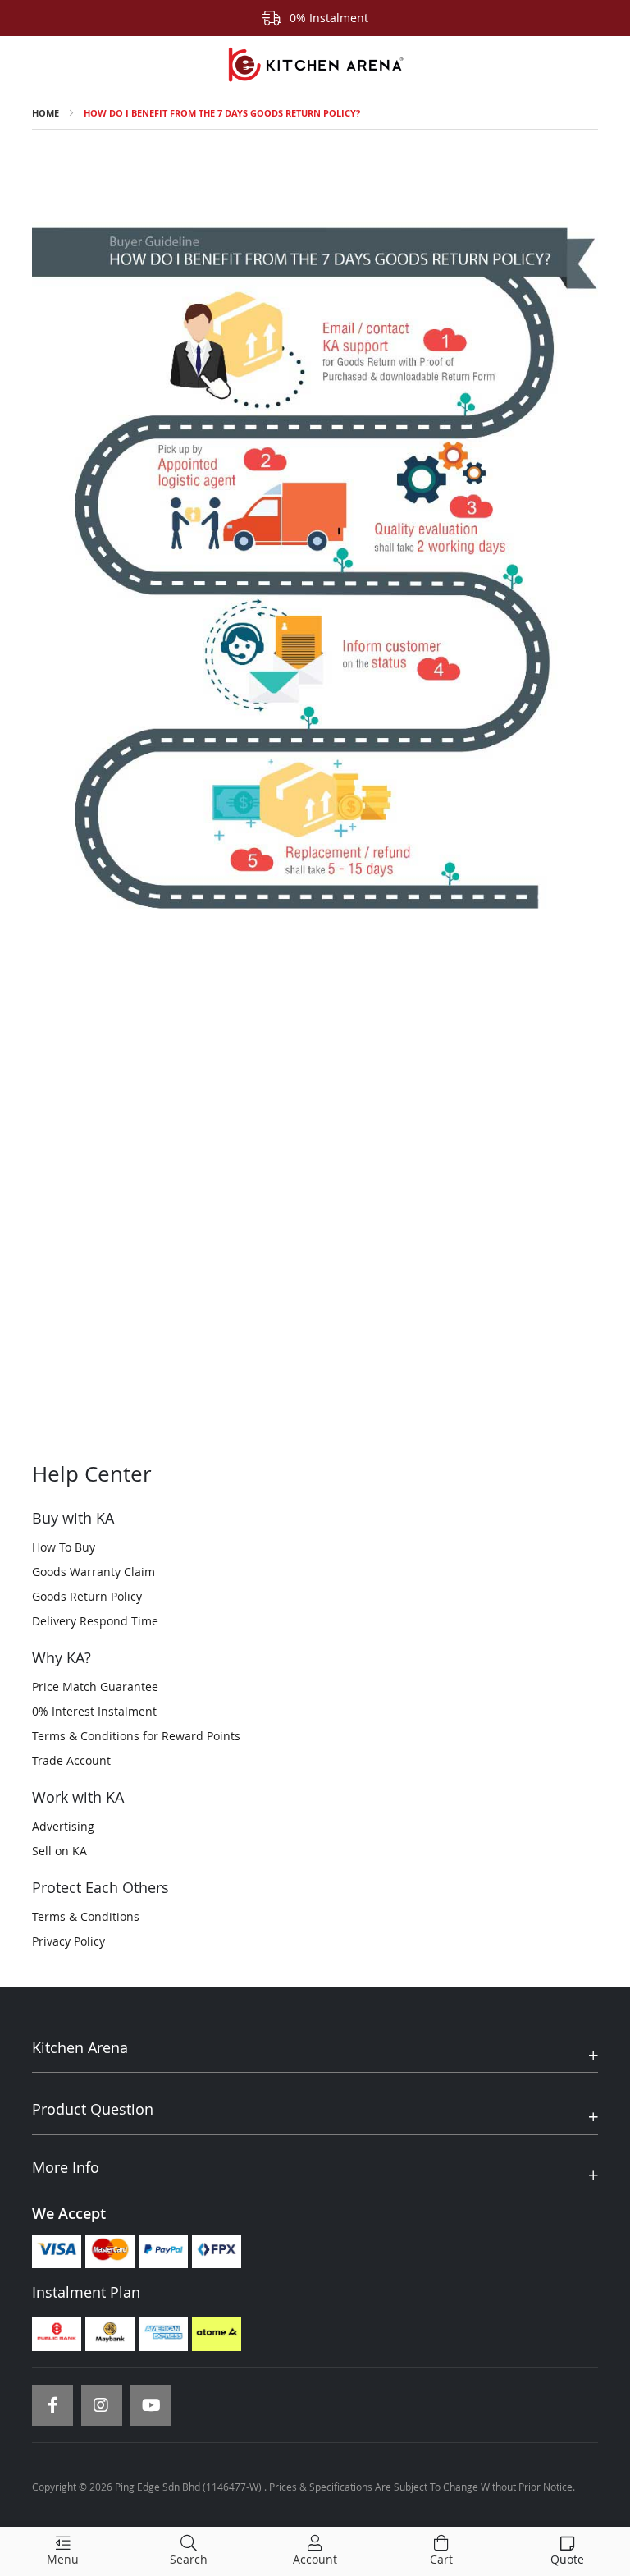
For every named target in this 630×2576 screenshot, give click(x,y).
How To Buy (64, 1547)
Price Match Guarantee (95, 1687)
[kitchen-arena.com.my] (315, 65)
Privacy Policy (68, 1941)
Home (46, 113)
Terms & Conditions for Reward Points (136, 1736)
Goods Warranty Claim (94, 1572)
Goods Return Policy (87, 1596)
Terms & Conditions (86, 1916)
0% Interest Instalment (94, 1711)
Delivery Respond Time (95, 1621)
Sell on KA (59, 1851)
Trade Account (71, 1760)
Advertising (63, 1826)
